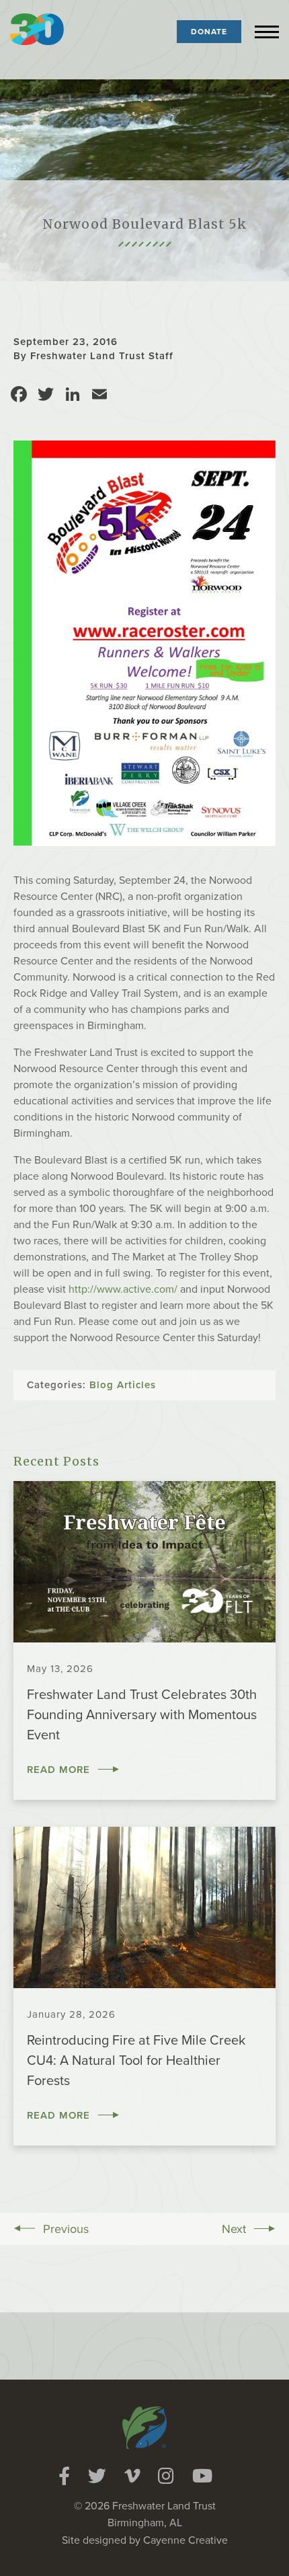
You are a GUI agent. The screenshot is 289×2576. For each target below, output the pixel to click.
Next (234, 2229)
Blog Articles (123, 1385)
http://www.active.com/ (123, 1289)
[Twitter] (97, 2476)
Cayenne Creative (185, 2540)
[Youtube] (202, 2476)
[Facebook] (64, 2476)
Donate (209, 32)
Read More (58, 1770)
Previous (66, 2229)
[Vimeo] (132, 2476)
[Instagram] (166, 2476)
